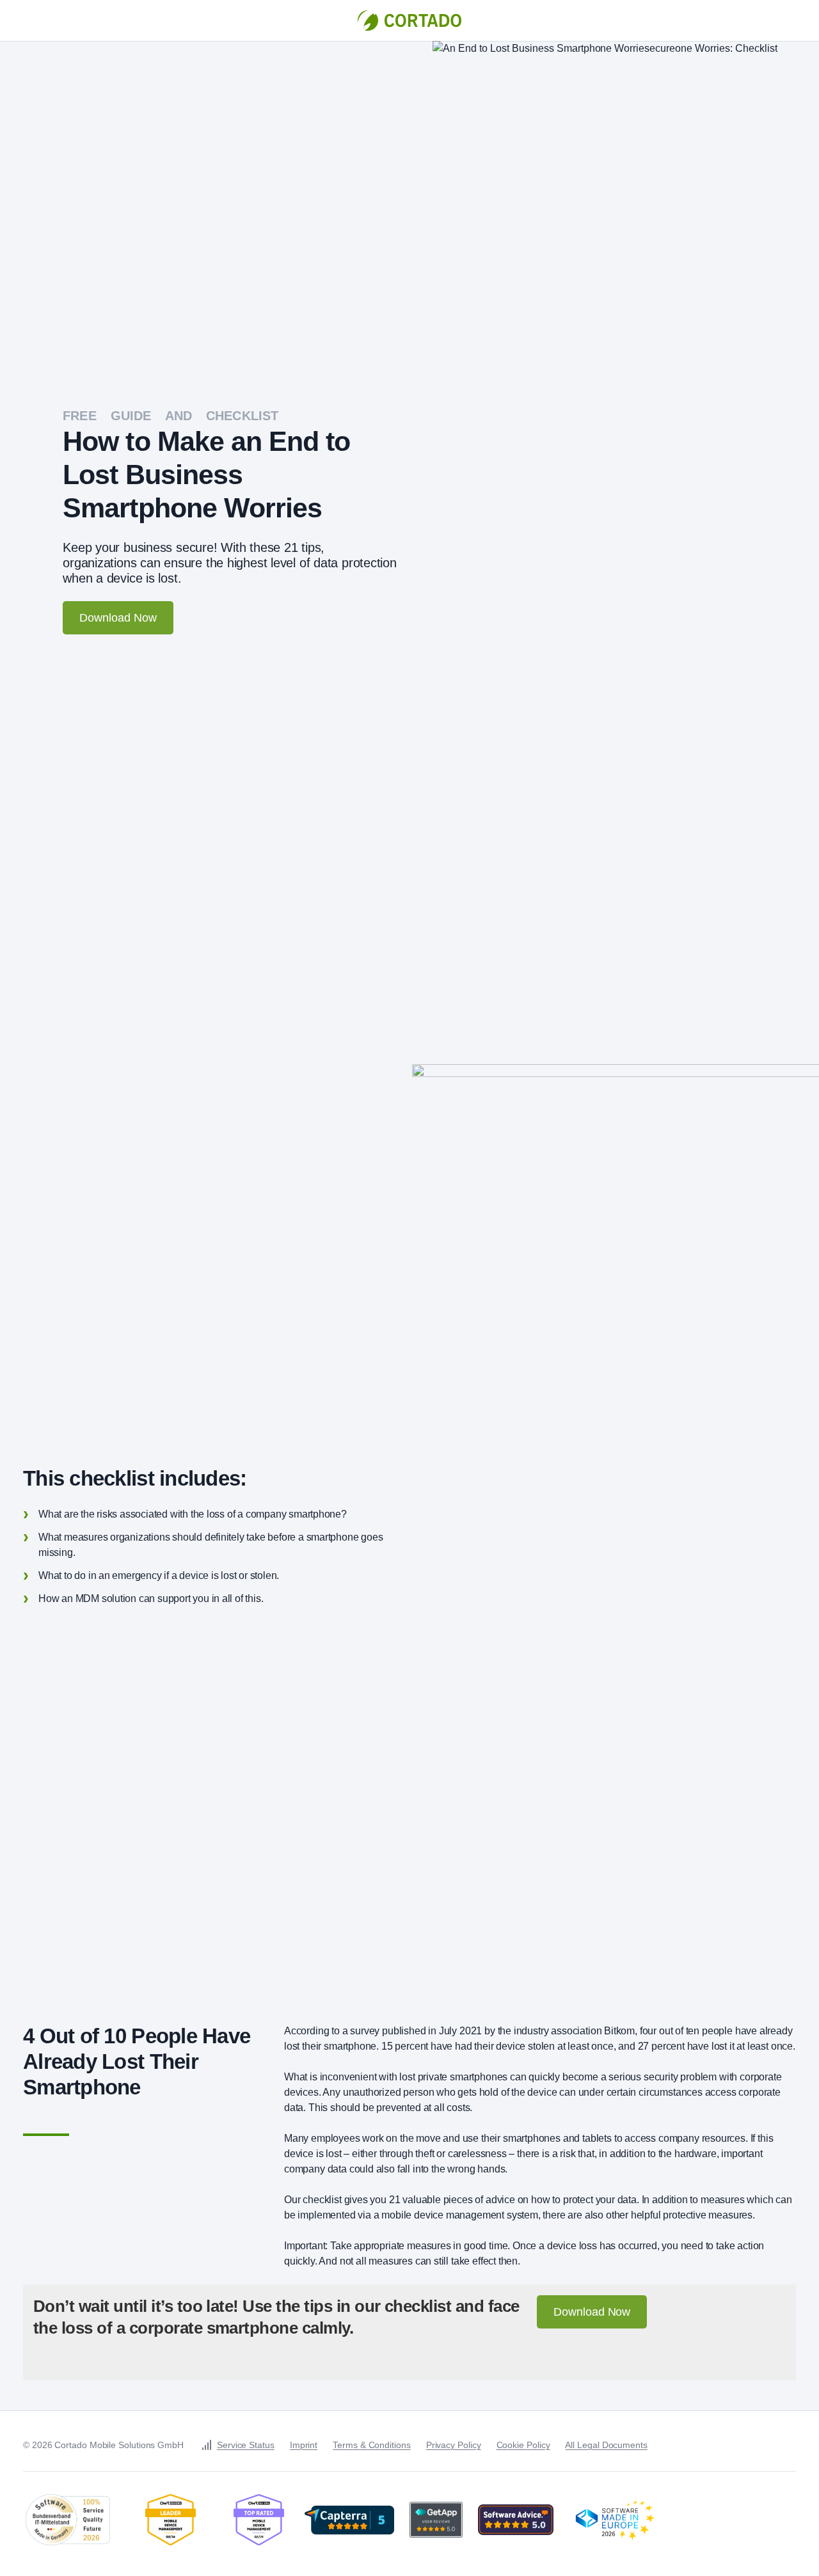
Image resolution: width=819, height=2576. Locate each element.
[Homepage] (409, 20)
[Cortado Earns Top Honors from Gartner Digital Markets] (349, 2520)
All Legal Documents (606, 2445)
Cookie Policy (523, 2445)
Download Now (118, 618)
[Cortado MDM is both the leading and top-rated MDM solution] (171, 2520)
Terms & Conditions (372, 2445)
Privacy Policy (454, 2445)
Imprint (304, 2445)
